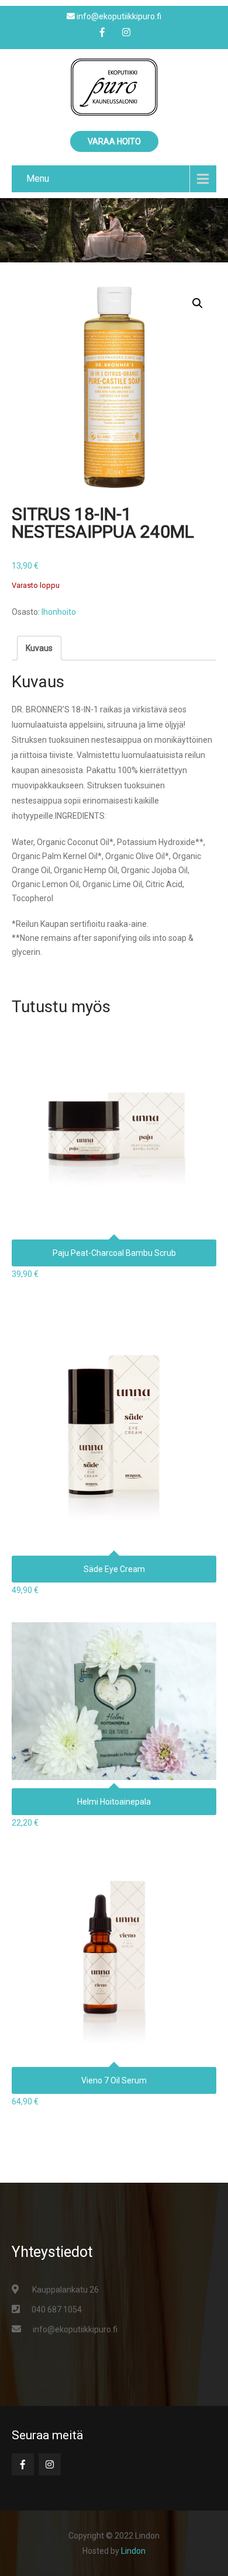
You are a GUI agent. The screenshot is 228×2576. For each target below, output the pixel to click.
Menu (38, 179)
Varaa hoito (114, 141)
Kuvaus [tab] (39, 648)
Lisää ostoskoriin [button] (114, 1098)
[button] (198, 303)
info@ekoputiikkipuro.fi (75, 2329)
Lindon (133, 2551)
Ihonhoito (59, 612)
